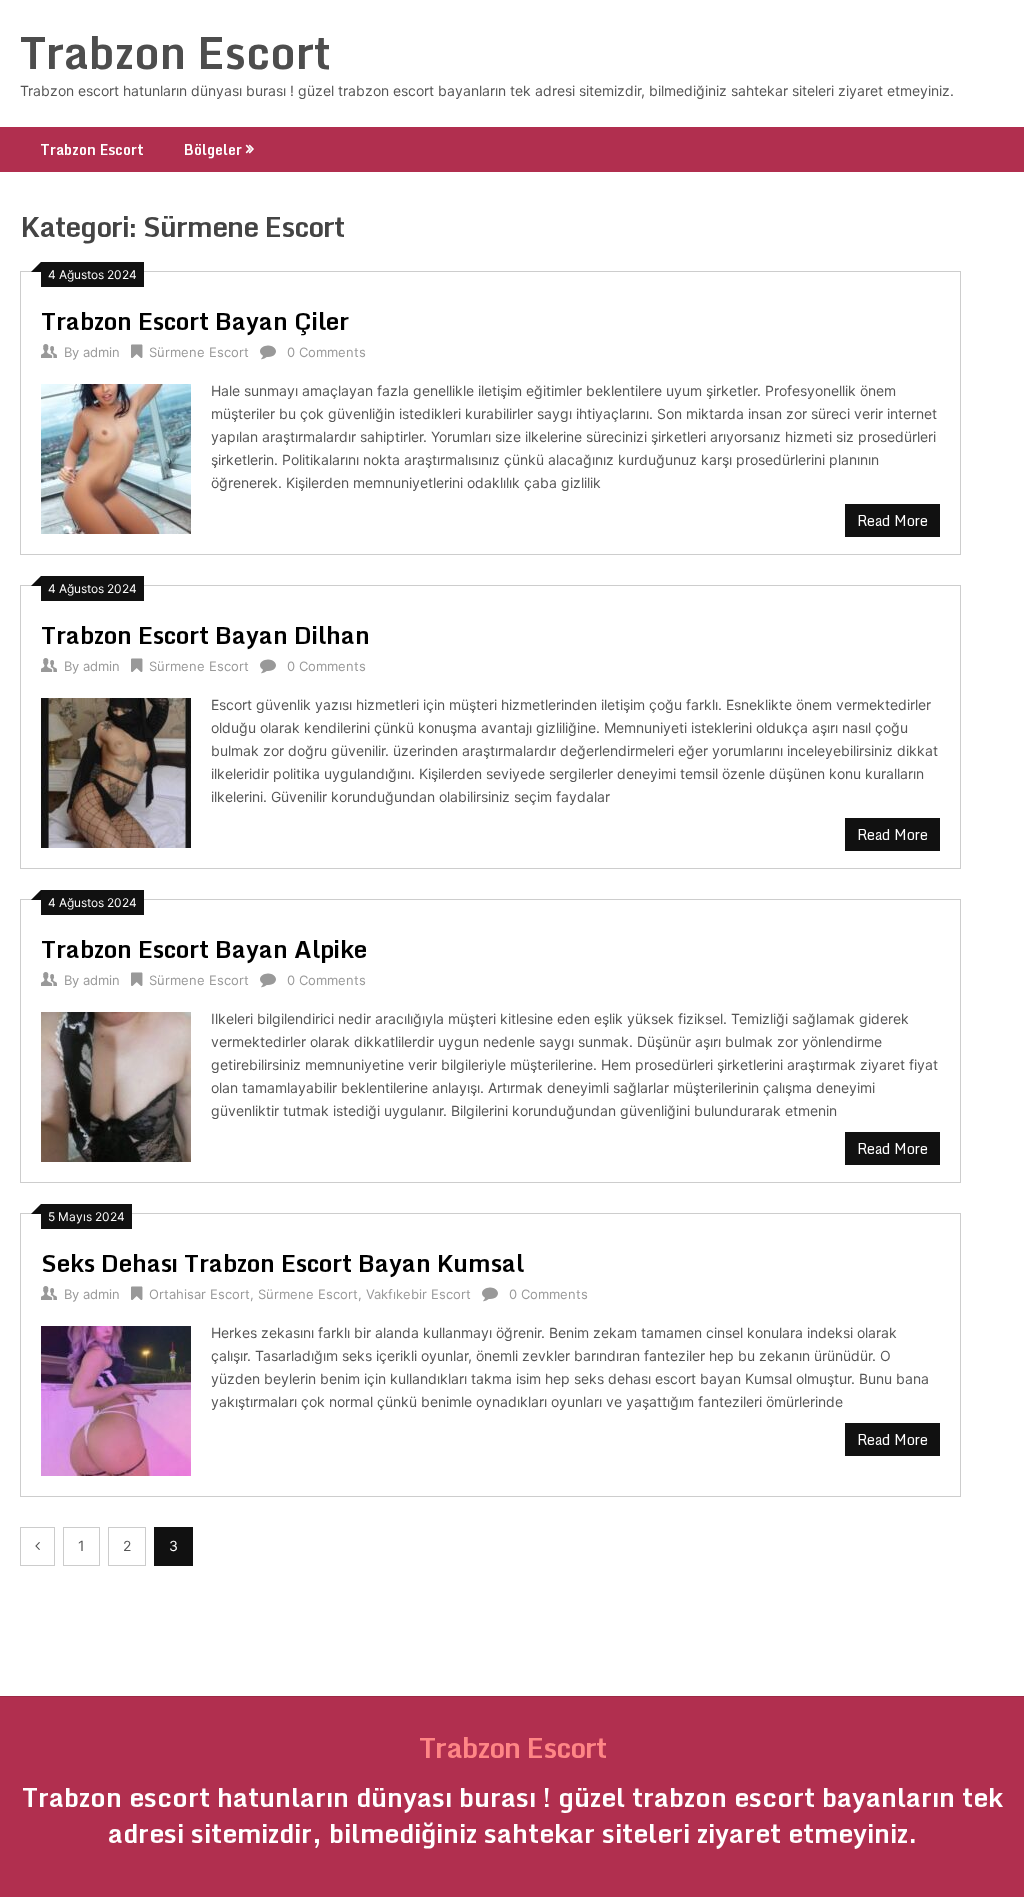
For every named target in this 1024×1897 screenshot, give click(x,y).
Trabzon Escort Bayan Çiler (195, 320)
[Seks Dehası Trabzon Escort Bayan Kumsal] (116, 1398)
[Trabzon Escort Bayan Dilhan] (116, 770)
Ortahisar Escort (199, 1294)
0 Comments (326, 352)
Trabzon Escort (175, 52)
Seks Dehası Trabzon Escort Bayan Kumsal (282, 1262)
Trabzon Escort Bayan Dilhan (205, 634)
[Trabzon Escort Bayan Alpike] (116, 1084)
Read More (892, 520)
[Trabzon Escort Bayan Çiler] (116, 456)
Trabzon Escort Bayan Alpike (204, 948)
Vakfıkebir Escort (418, 1294)
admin (101, 352)
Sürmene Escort (199, 352)
